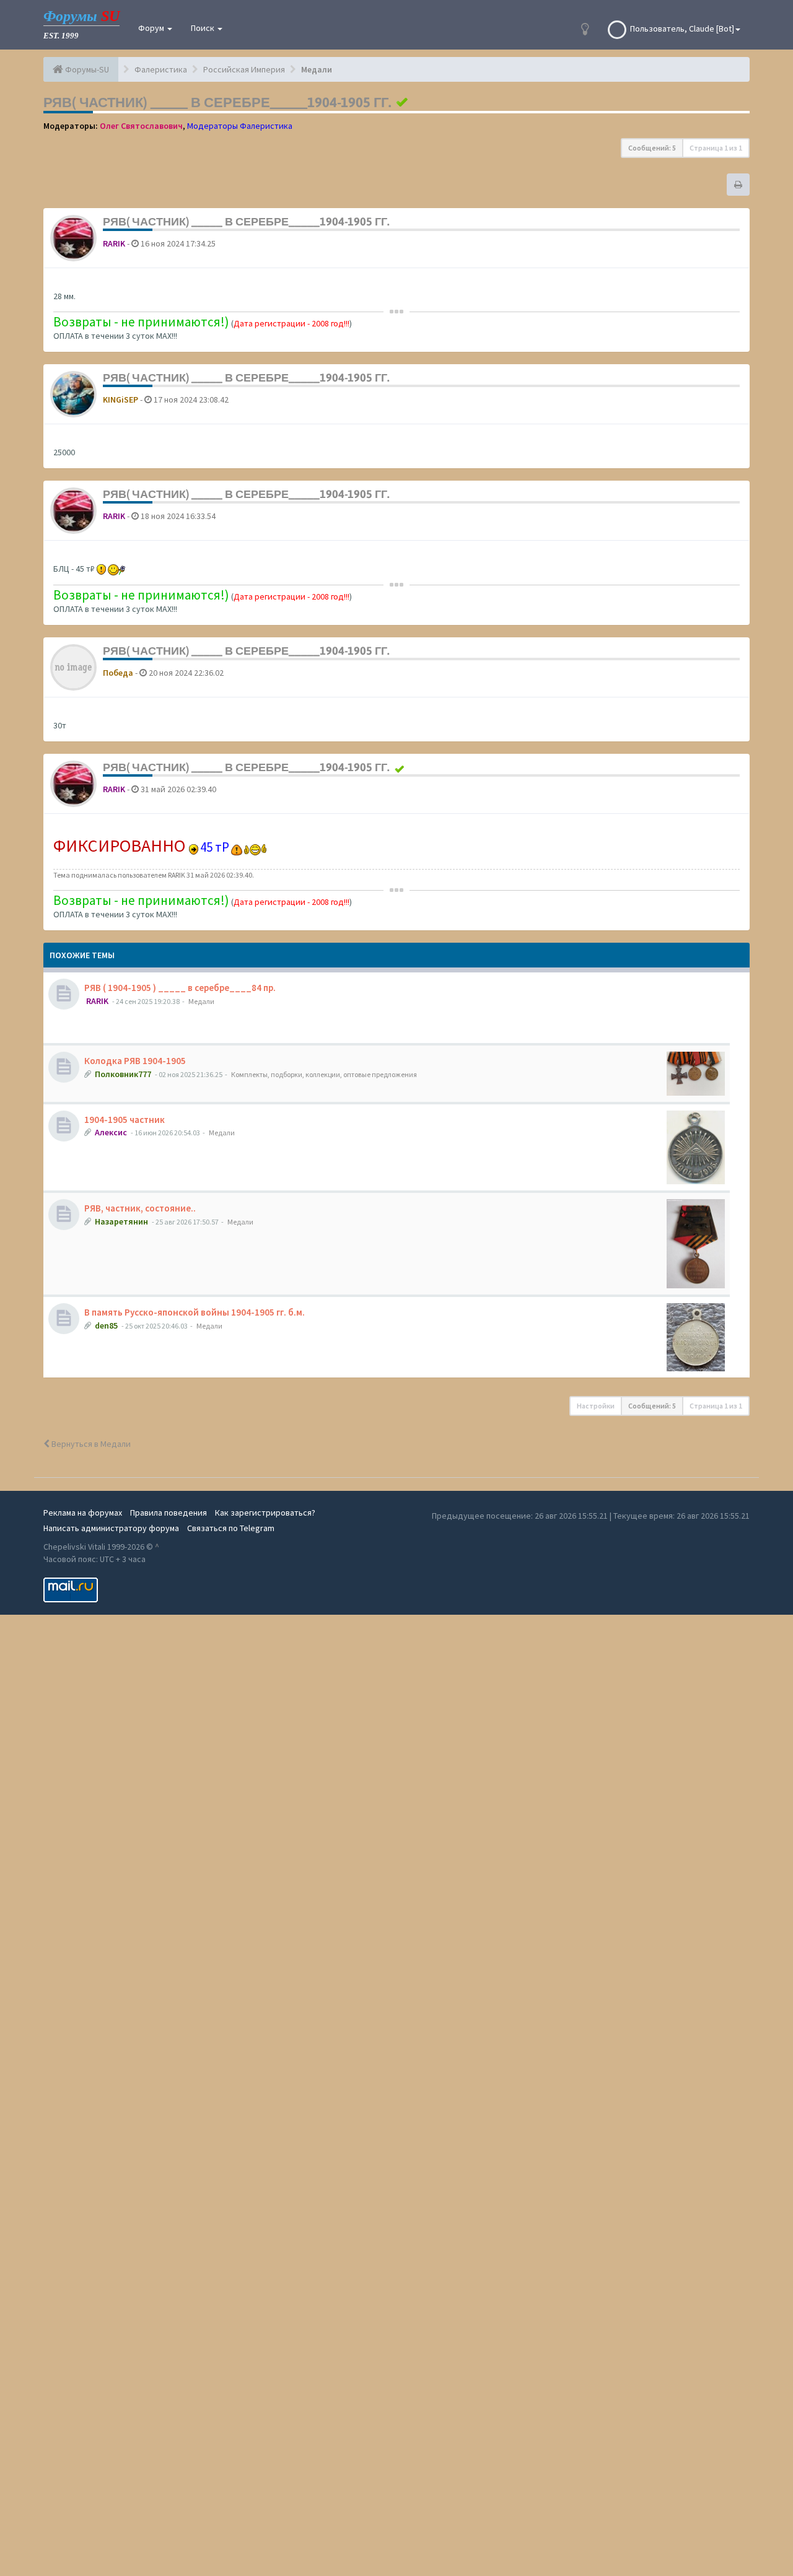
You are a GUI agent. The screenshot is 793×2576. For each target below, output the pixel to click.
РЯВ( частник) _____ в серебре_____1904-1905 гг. (217, 102)
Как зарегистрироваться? (265, 1513)
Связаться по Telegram (231, 1528)
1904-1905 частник (125, 1120)
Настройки (596, 1406)
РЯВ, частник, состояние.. (140, 1208)
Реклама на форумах (83, 1513)
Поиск (204, 28)
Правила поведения (169, 1513)
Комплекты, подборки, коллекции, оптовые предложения (324, 1074)
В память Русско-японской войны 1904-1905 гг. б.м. (195, 1312)
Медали (201, 1001)
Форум (152, 28)
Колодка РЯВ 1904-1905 (135, 1061)
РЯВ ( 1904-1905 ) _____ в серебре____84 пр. (180, 988)
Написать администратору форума (111, 1528)
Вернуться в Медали (90, 1444)
